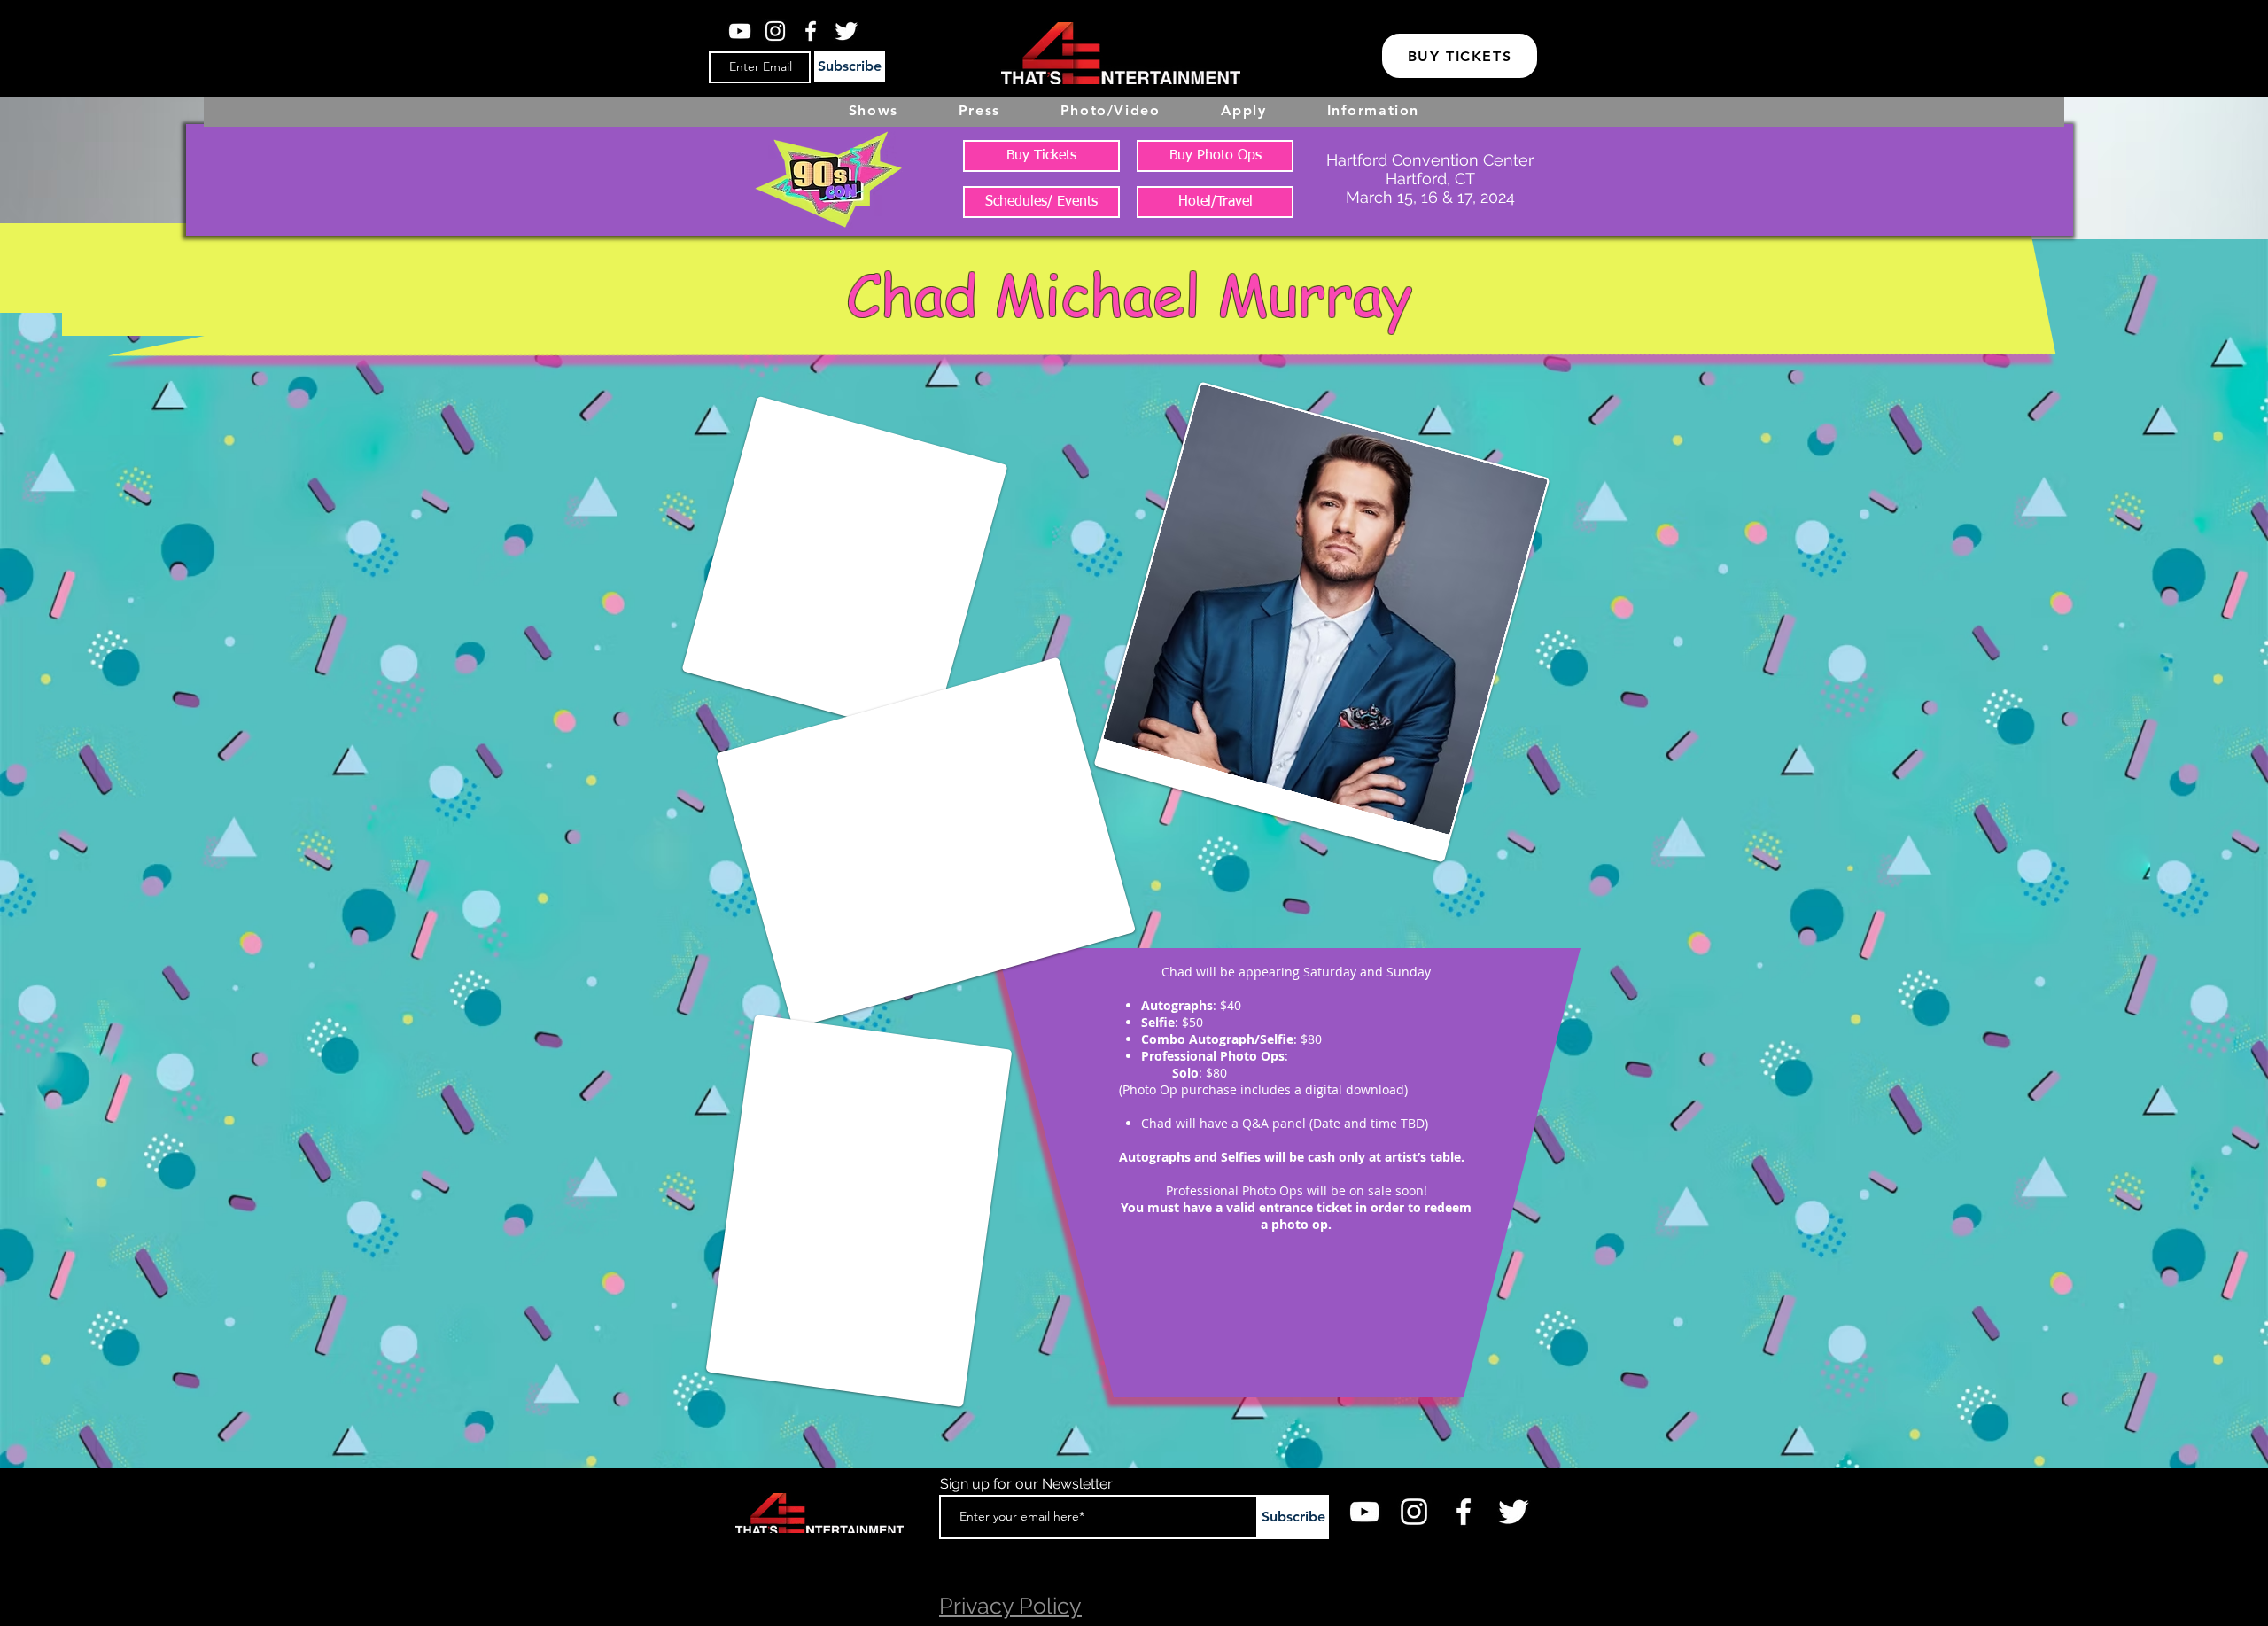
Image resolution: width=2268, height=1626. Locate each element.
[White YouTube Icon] (740, 31)
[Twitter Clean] (846, 31)
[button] (1244, 110)
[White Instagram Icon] (775, 31)
